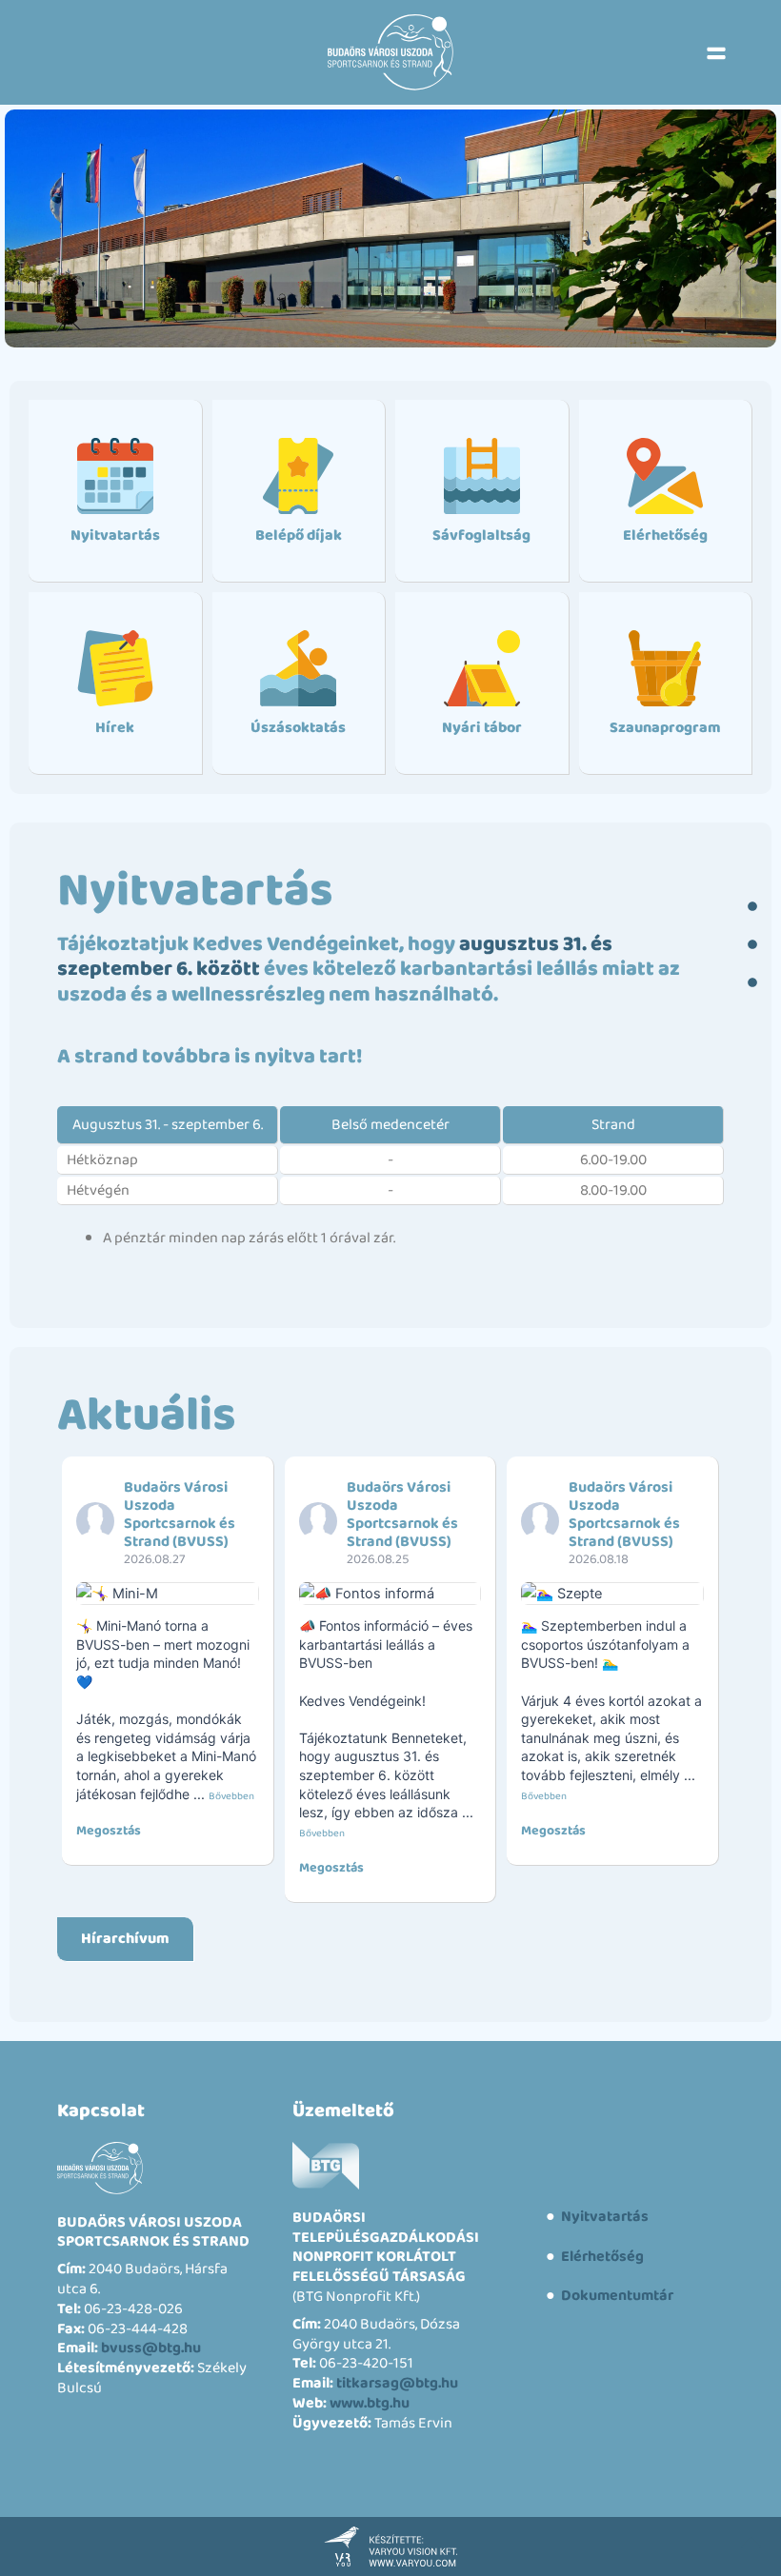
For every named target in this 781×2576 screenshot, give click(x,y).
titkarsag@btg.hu (397, 2383)
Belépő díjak (299, 535)
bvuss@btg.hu (151, 2348)
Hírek (115, 728)
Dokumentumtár (616, 2296)
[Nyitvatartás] (115, 476)
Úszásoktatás (298, 728)
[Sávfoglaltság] (482, 476)
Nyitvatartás (115, 535)
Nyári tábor (482, 728)
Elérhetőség (665, 535)
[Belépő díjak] (298, 476)
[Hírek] (115, 668)
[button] (716, 52)
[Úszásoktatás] (298, 668)
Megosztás (109, 1831)
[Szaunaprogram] (665, 668)
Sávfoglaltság (481, 535)
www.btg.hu (370, 2403)
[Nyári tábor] (482, 668)
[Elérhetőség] (665, 476)
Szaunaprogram (665, 728)
